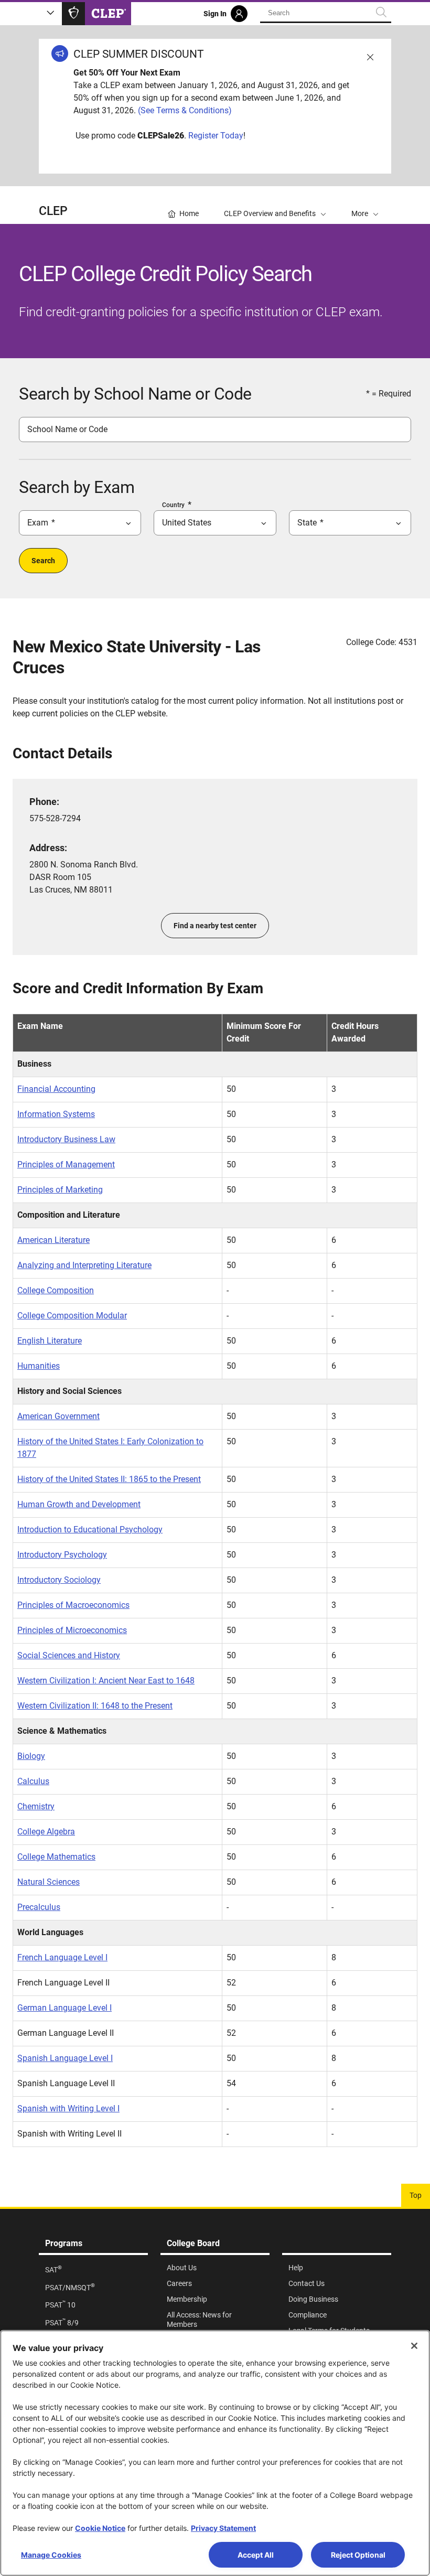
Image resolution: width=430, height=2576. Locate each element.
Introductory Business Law (66, 1139)
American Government (58, 1416)
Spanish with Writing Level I (68, 2108)
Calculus (33, 1781)
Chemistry (36, 1806)
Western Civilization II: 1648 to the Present (95, 1706)
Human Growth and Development (79, 1504)
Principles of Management (66, 1164)
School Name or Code (67, 429)
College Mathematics (56, 1857)
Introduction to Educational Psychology (90, 1529)
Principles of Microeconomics (72, 1630)
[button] (365, 205)
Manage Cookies (51, 2555)
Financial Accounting (56, 1089)
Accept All (256, 2555)
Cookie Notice (100, 2528)
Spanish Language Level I (65, 2058)
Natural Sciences (49, 1882)
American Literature (53, 1240)
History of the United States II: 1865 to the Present (109, 1479)
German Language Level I (64, 2008)
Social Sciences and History (69, 1655)
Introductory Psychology (62, 1555)
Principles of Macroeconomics (73, 1605)
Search (43, 561)
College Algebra (46, 1832)
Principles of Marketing (60, 1190)
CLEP (53, 211)
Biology (31, 1756)
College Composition (56, 1290)
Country (173, 505)
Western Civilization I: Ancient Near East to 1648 (106, 1681)
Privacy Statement (223, 2528)
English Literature (50, 1341)
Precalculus (39, 1907)
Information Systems (56, 1114)
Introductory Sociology (59, 1580)
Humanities (39, 1366)
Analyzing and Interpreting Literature (84, 1265)
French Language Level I (62, 1957)
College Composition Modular (72, 1316)
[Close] (414, 2346)
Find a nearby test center (215, 926)
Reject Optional (358, 2555)
